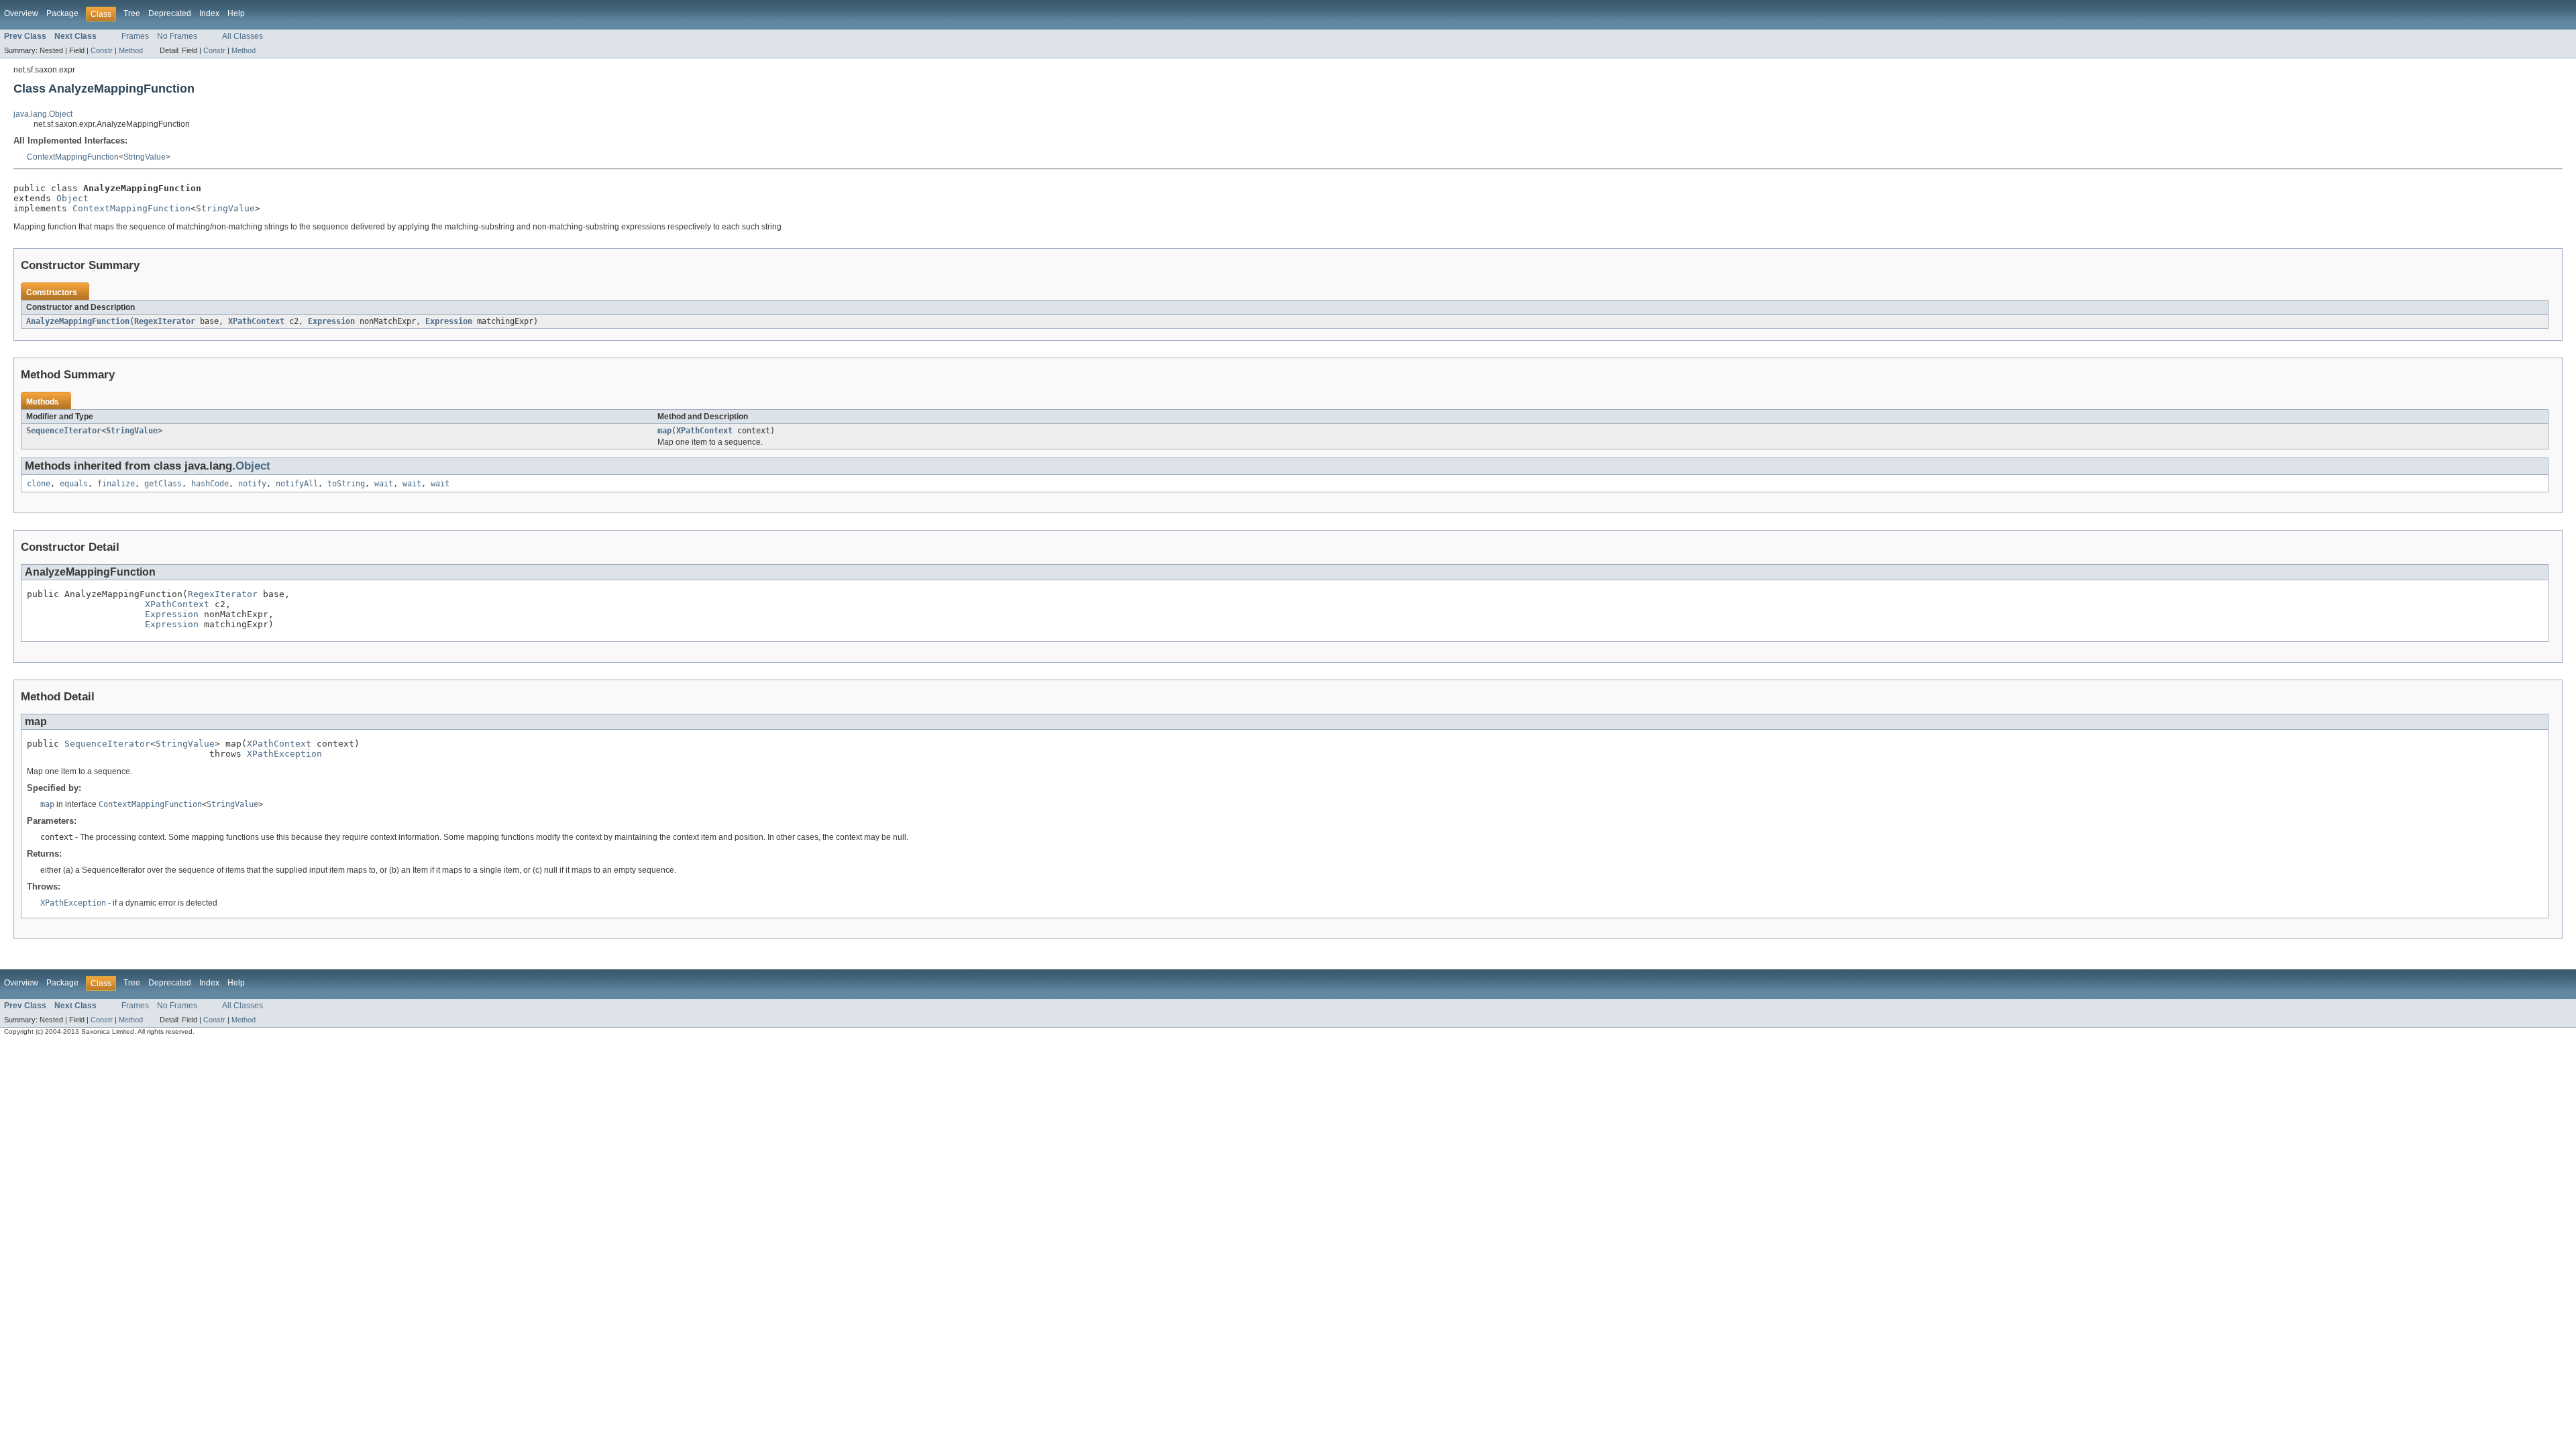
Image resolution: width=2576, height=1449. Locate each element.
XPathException (284, 754)
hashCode (210, 484)
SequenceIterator (64, 431)
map (664, 431)
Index (209, 13)
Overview (21, 13)
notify (252, 484)
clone (39, 484)
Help (236, 13)
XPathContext (256, 321)
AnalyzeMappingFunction (78, 321)
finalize (116, 484)
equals (74, 484)
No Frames (177, 36)
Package (62, 13)
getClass (163, 484)
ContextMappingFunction (73, 157)
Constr (102, 50)
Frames (135, 36)
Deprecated (170, 13)
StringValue (145, 157)
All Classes (243, 36)
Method (131, 50)
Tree (132, 13)
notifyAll (297, 484)
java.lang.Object (43, 114)
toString (346, 484)
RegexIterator (165, 321)
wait (384, 484)
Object (72, 198)
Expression (331, 321)
